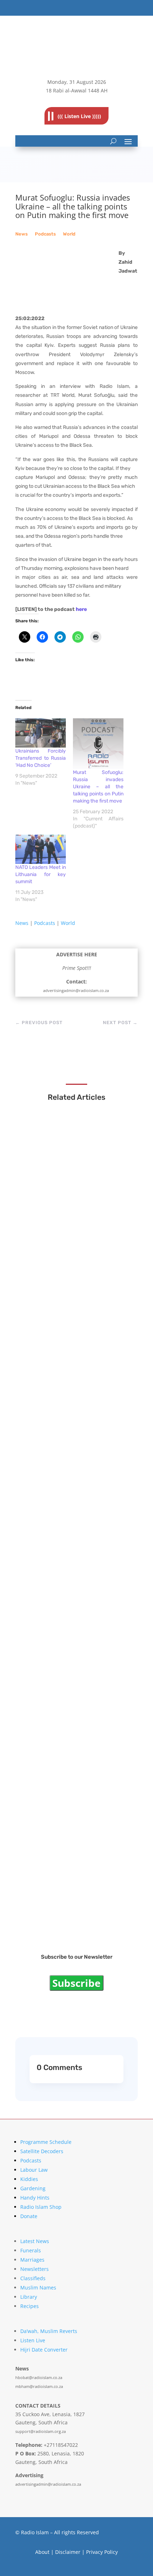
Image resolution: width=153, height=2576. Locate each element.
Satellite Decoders (42, 2151)
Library (29, 2297)
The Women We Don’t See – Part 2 (73, 1778)
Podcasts (45, 234)
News (22, 234)
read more (46, 1233)
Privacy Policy (102, 2552)
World (69, 234)
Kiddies (29, 2179)
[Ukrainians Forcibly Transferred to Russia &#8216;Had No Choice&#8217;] (41, 733)
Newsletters (35, 2269)
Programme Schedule (46, 2142)
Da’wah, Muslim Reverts (49, 2331)
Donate (29, 2216)
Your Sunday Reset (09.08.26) (68, 1910)
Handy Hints (35, 2198)
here (81, 609)
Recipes (30, 2306)
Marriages (32, 2260)
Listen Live (33, 2340)
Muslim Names (38, 2287)
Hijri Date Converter (44, 2350)
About (42, 2552)
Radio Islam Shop (41, 2207)
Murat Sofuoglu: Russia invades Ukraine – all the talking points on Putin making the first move (98, 787)
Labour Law (34, 2170)
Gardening (33, 2188)
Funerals (31, 2250)
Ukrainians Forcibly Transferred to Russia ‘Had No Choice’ (41, 758)
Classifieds (33, 2278)
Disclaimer (68, 2552)
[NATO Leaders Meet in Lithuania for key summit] (41, 849)
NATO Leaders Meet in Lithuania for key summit (41, 874)
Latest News (35, 2241)
